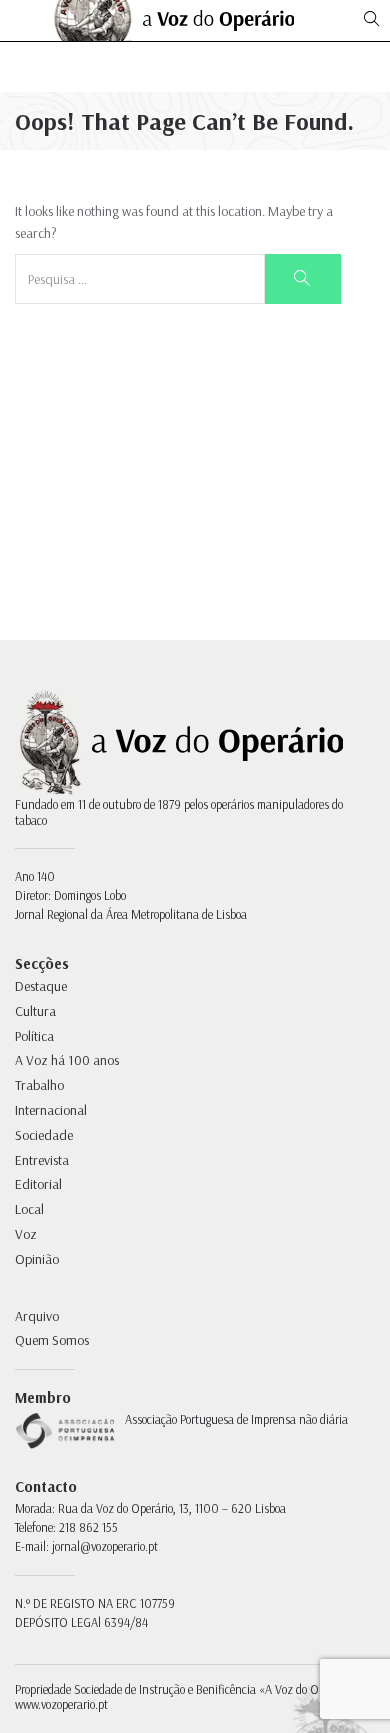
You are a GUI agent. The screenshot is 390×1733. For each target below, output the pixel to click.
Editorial (38, 1184)
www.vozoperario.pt (61, 1704)
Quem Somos (52, 1340)
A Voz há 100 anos (67, 1060)
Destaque (41, 986)
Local (29, 1209)
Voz (26, 1234)
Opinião (37, 1259)
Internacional (51, 1110)
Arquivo (37, 1316)
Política (34, 1036)
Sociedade (44, 1135)
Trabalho (39, 1085)
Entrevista (42, 1160)
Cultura (35, 1011)
